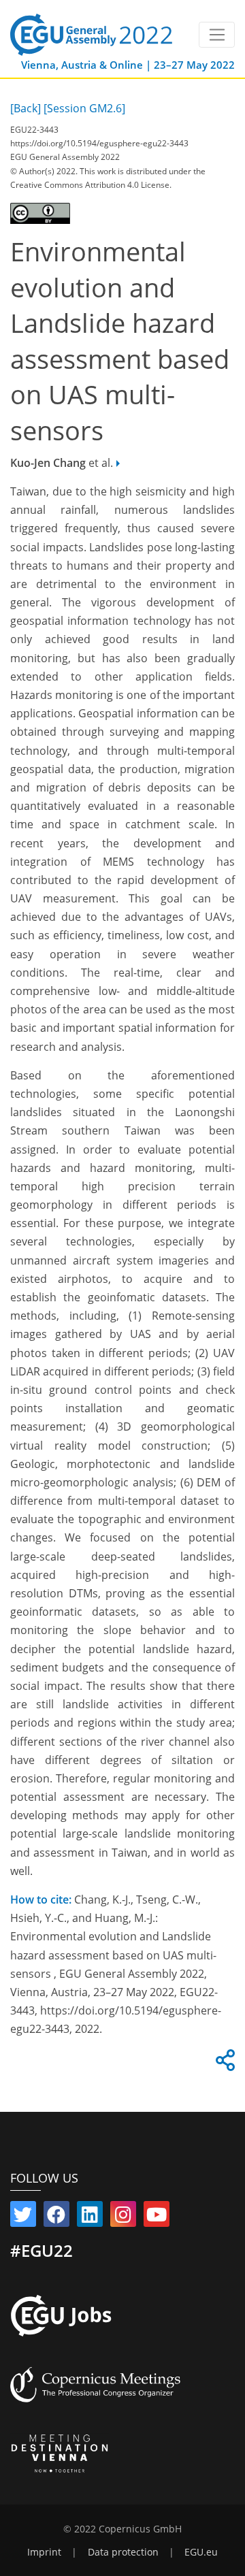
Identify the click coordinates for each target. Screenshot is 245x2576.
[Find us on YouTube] (157, 2217)
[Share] (223, 2064)
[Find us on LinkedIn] (90, 2217)
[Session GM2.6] (84, 108)
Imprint (44, 2552)
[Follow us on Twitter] (23, 2217)
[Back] (26, 108)
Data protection (123, 2552)
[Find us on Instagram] (123, 2217)
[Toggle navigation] (217, 35)
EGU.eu (201, 2552)
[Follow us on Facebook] (56, 2217)
